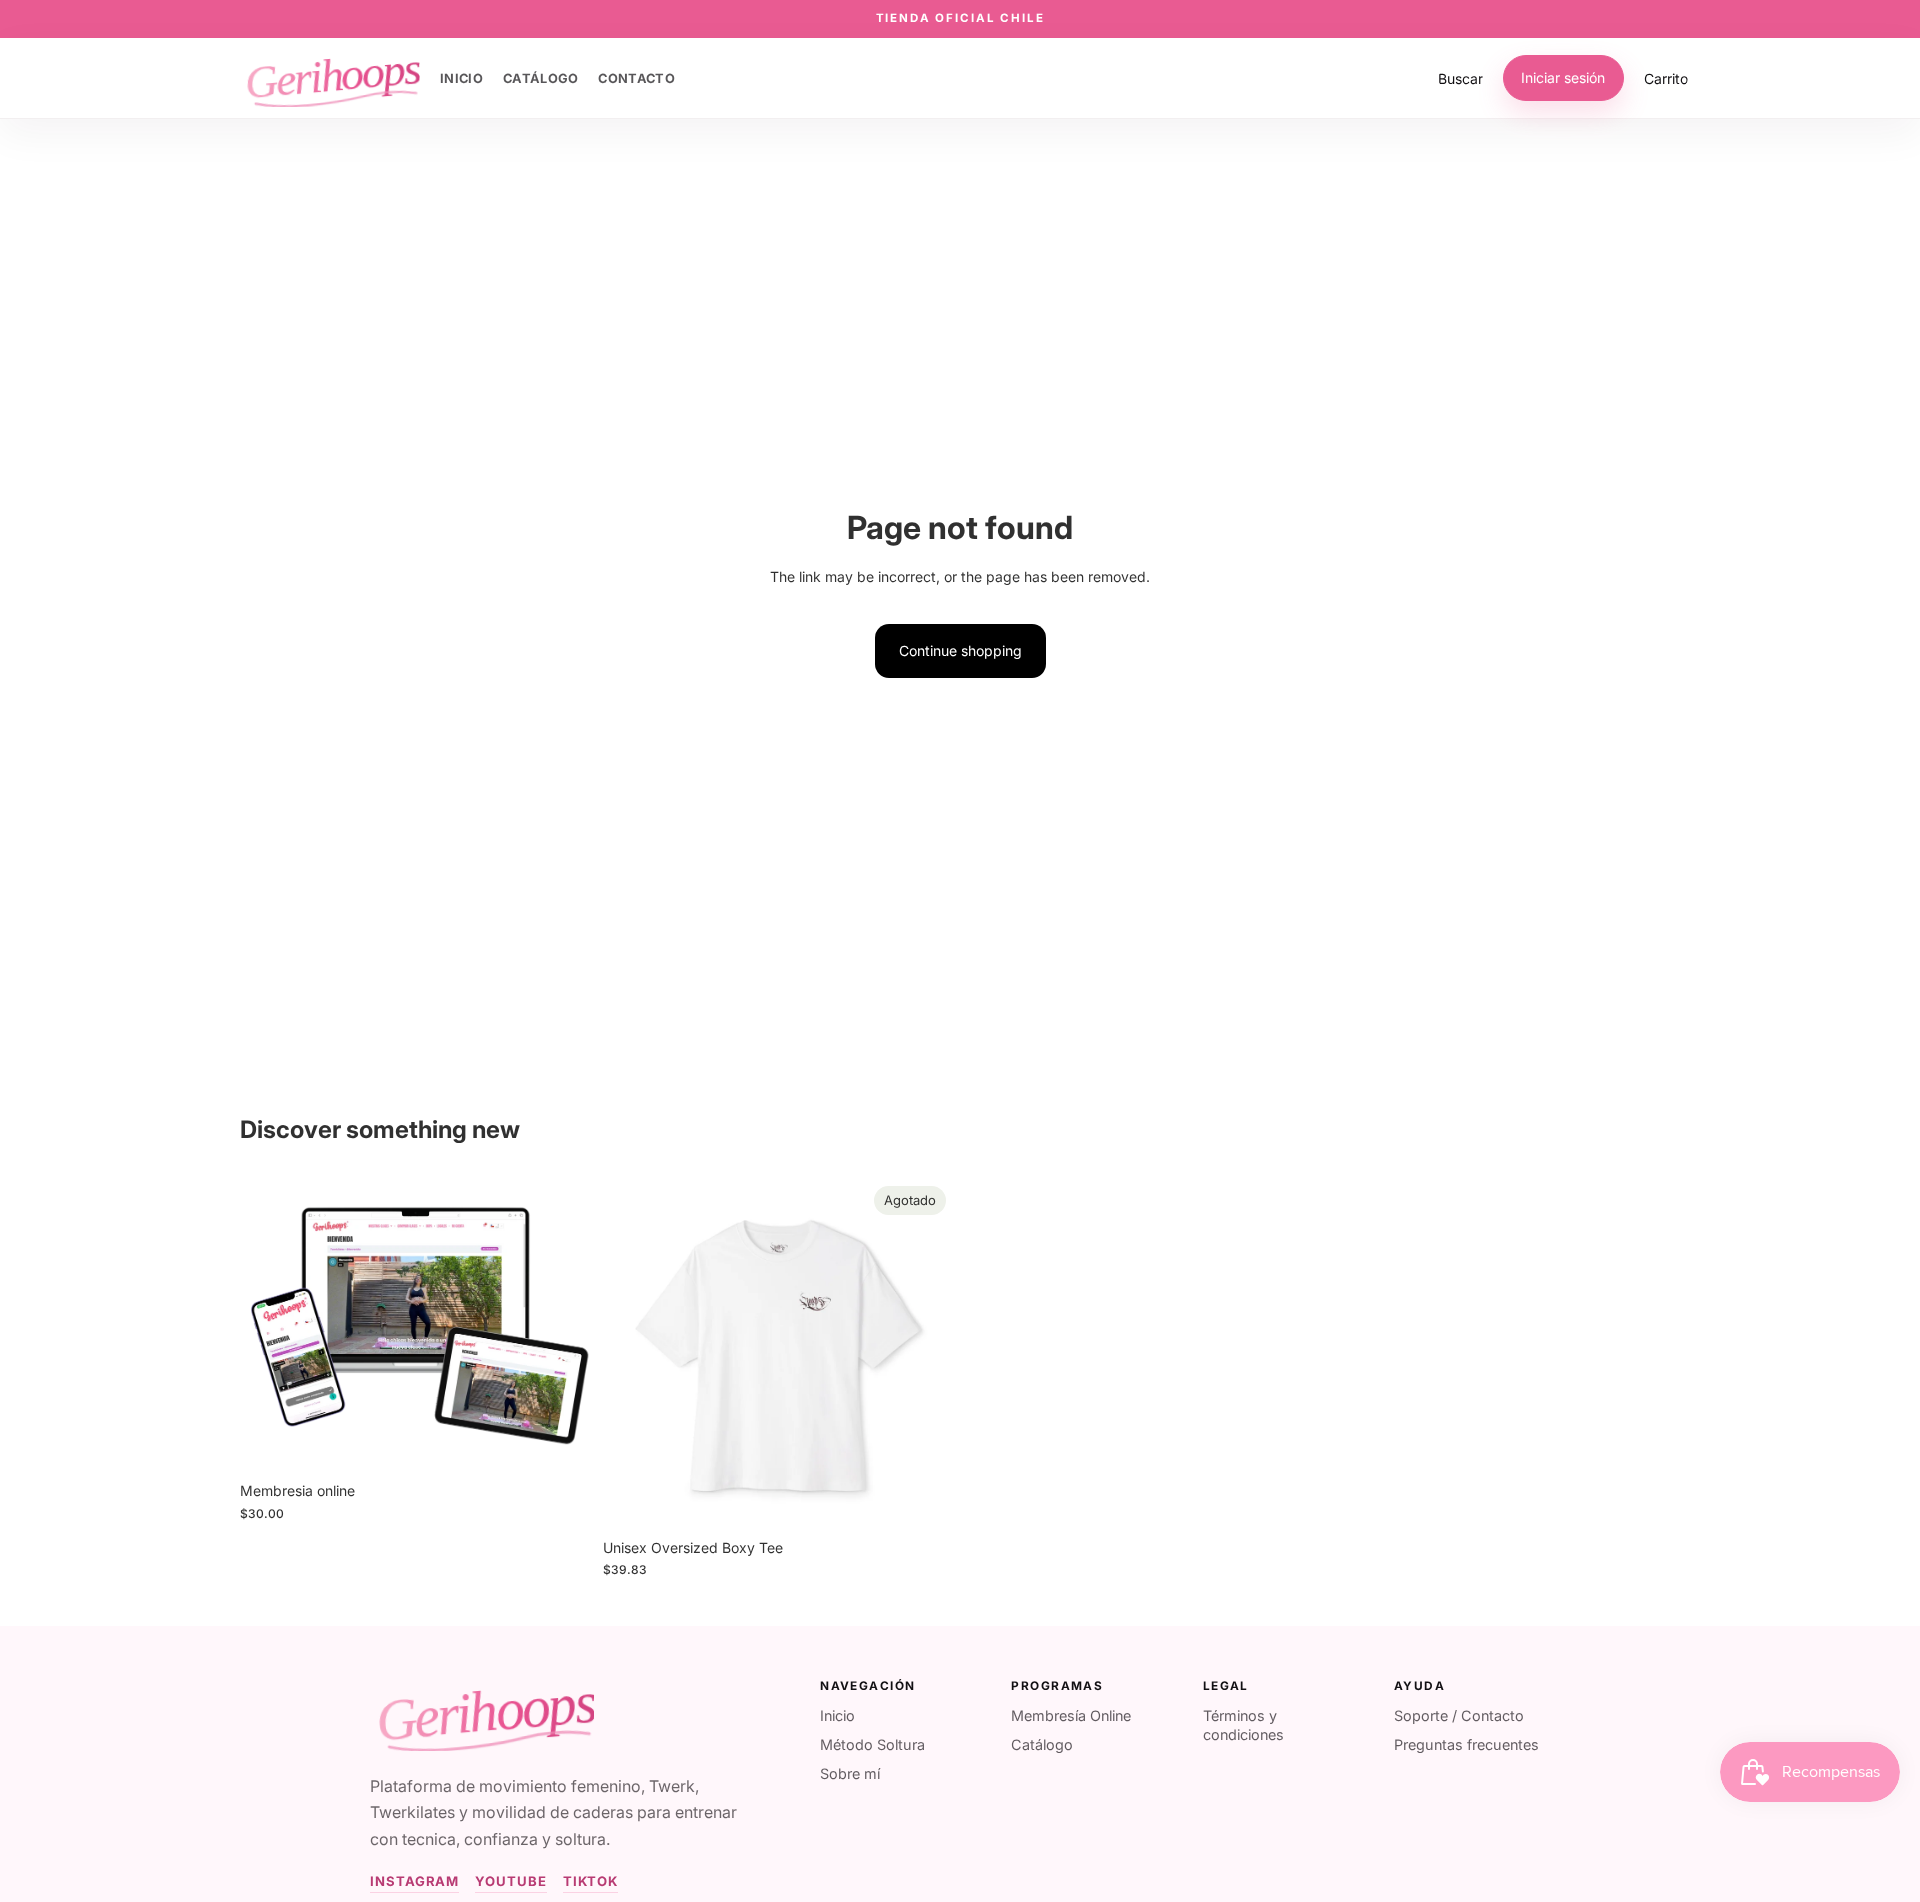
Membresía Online (1071, 1715)
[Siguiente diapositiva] (924, 1353)
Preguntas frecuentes (1466, 1744)
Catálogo (1042, 1744)
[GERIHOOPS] (482, 1715)
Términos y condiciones (1243, 1725)
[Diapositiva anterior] (633, 1353)
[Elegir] (560, 1441)
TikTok (591, 1881)
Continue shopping (960, 650)
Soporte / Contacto (1459, 1715)
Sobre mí (850, 1773)
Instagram (414, 1881)
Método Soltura (872, 1744)
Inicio (837, 1715)
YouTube (510, 1881)
